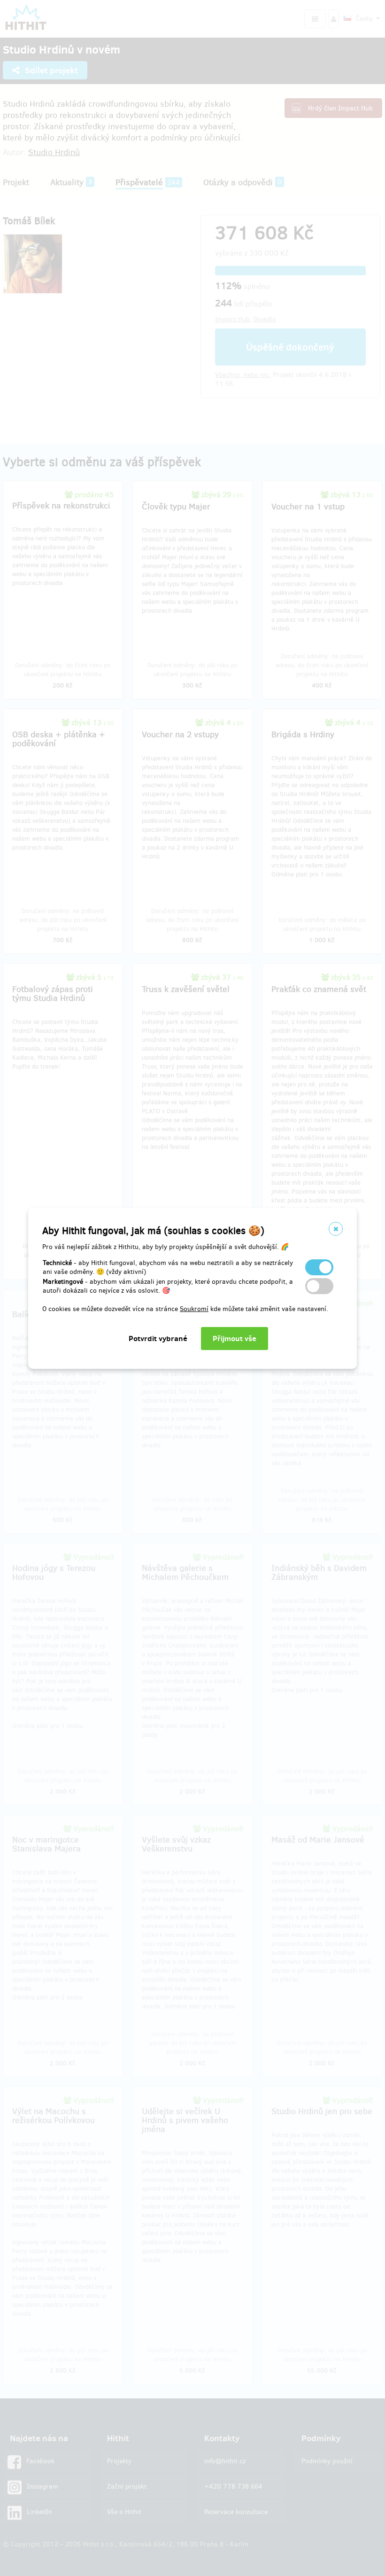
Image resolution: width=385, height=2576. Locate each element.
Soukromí (194, 1309)
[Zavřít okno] (336, 1229)
